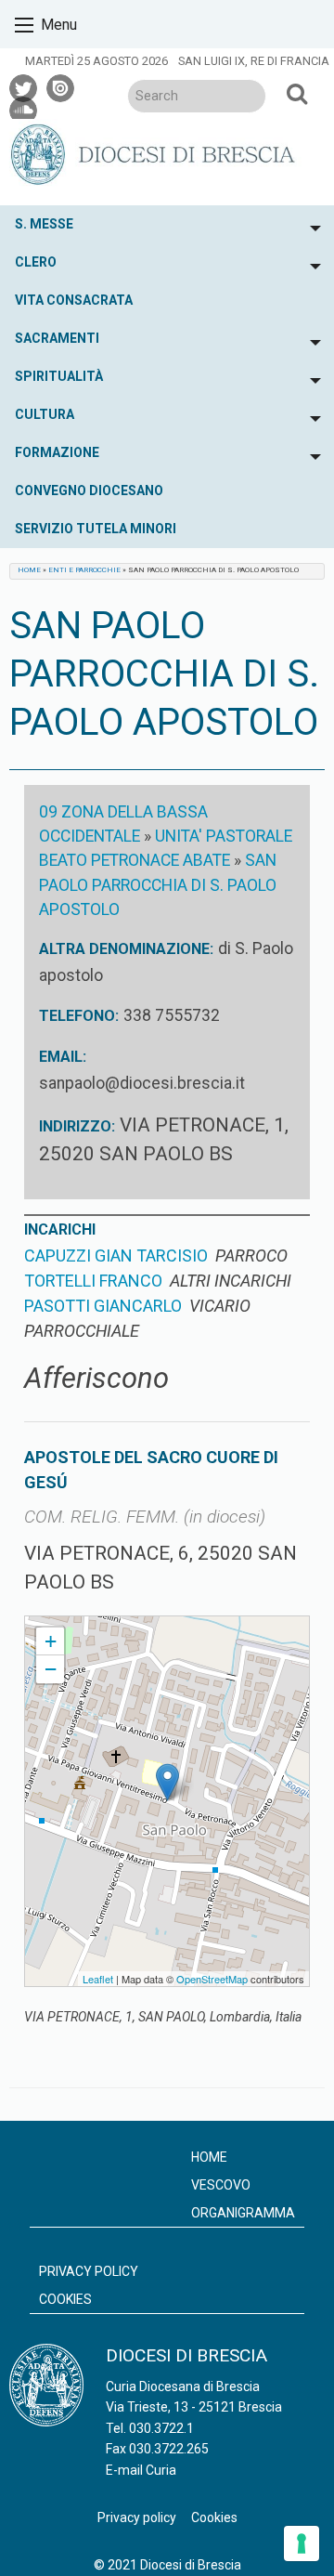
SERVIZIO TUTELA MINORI (96, 529)
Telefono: (79, 1016)
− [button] (51, 1669)
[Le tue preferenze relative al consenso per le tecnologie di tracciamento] (302, 2543)
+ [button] (51, 1641)
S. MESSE (44, 224)
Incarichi (60, 1229)
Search (297, 93)
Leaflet (98, 1979)
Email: (63, 1057)
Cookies (65, 2299)
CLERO (36, 262)
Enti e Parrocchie (84, 570)
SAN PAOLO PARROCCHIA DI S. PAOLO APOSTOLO (158, 885)
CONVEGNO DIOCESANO (89, 490)
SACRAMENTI (57, 338)
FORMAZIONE (57, 452)
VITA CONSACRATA (74, 300)
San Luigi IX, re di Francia (254, 61)
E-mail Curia (141, 2470)
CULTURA (45, 414)
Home (29, 570)
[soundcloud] (24, 108)
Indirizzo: (77, 1126)
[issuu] (61, 85)
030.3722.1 (161, 2428)
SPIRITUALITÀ (59, 376)
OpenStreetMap (212, 1979)
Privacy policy (89, 2271)
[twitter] (24, 85)
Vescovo (221, 2185)
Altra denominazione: (126, 949)
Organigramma (243, 2213)
